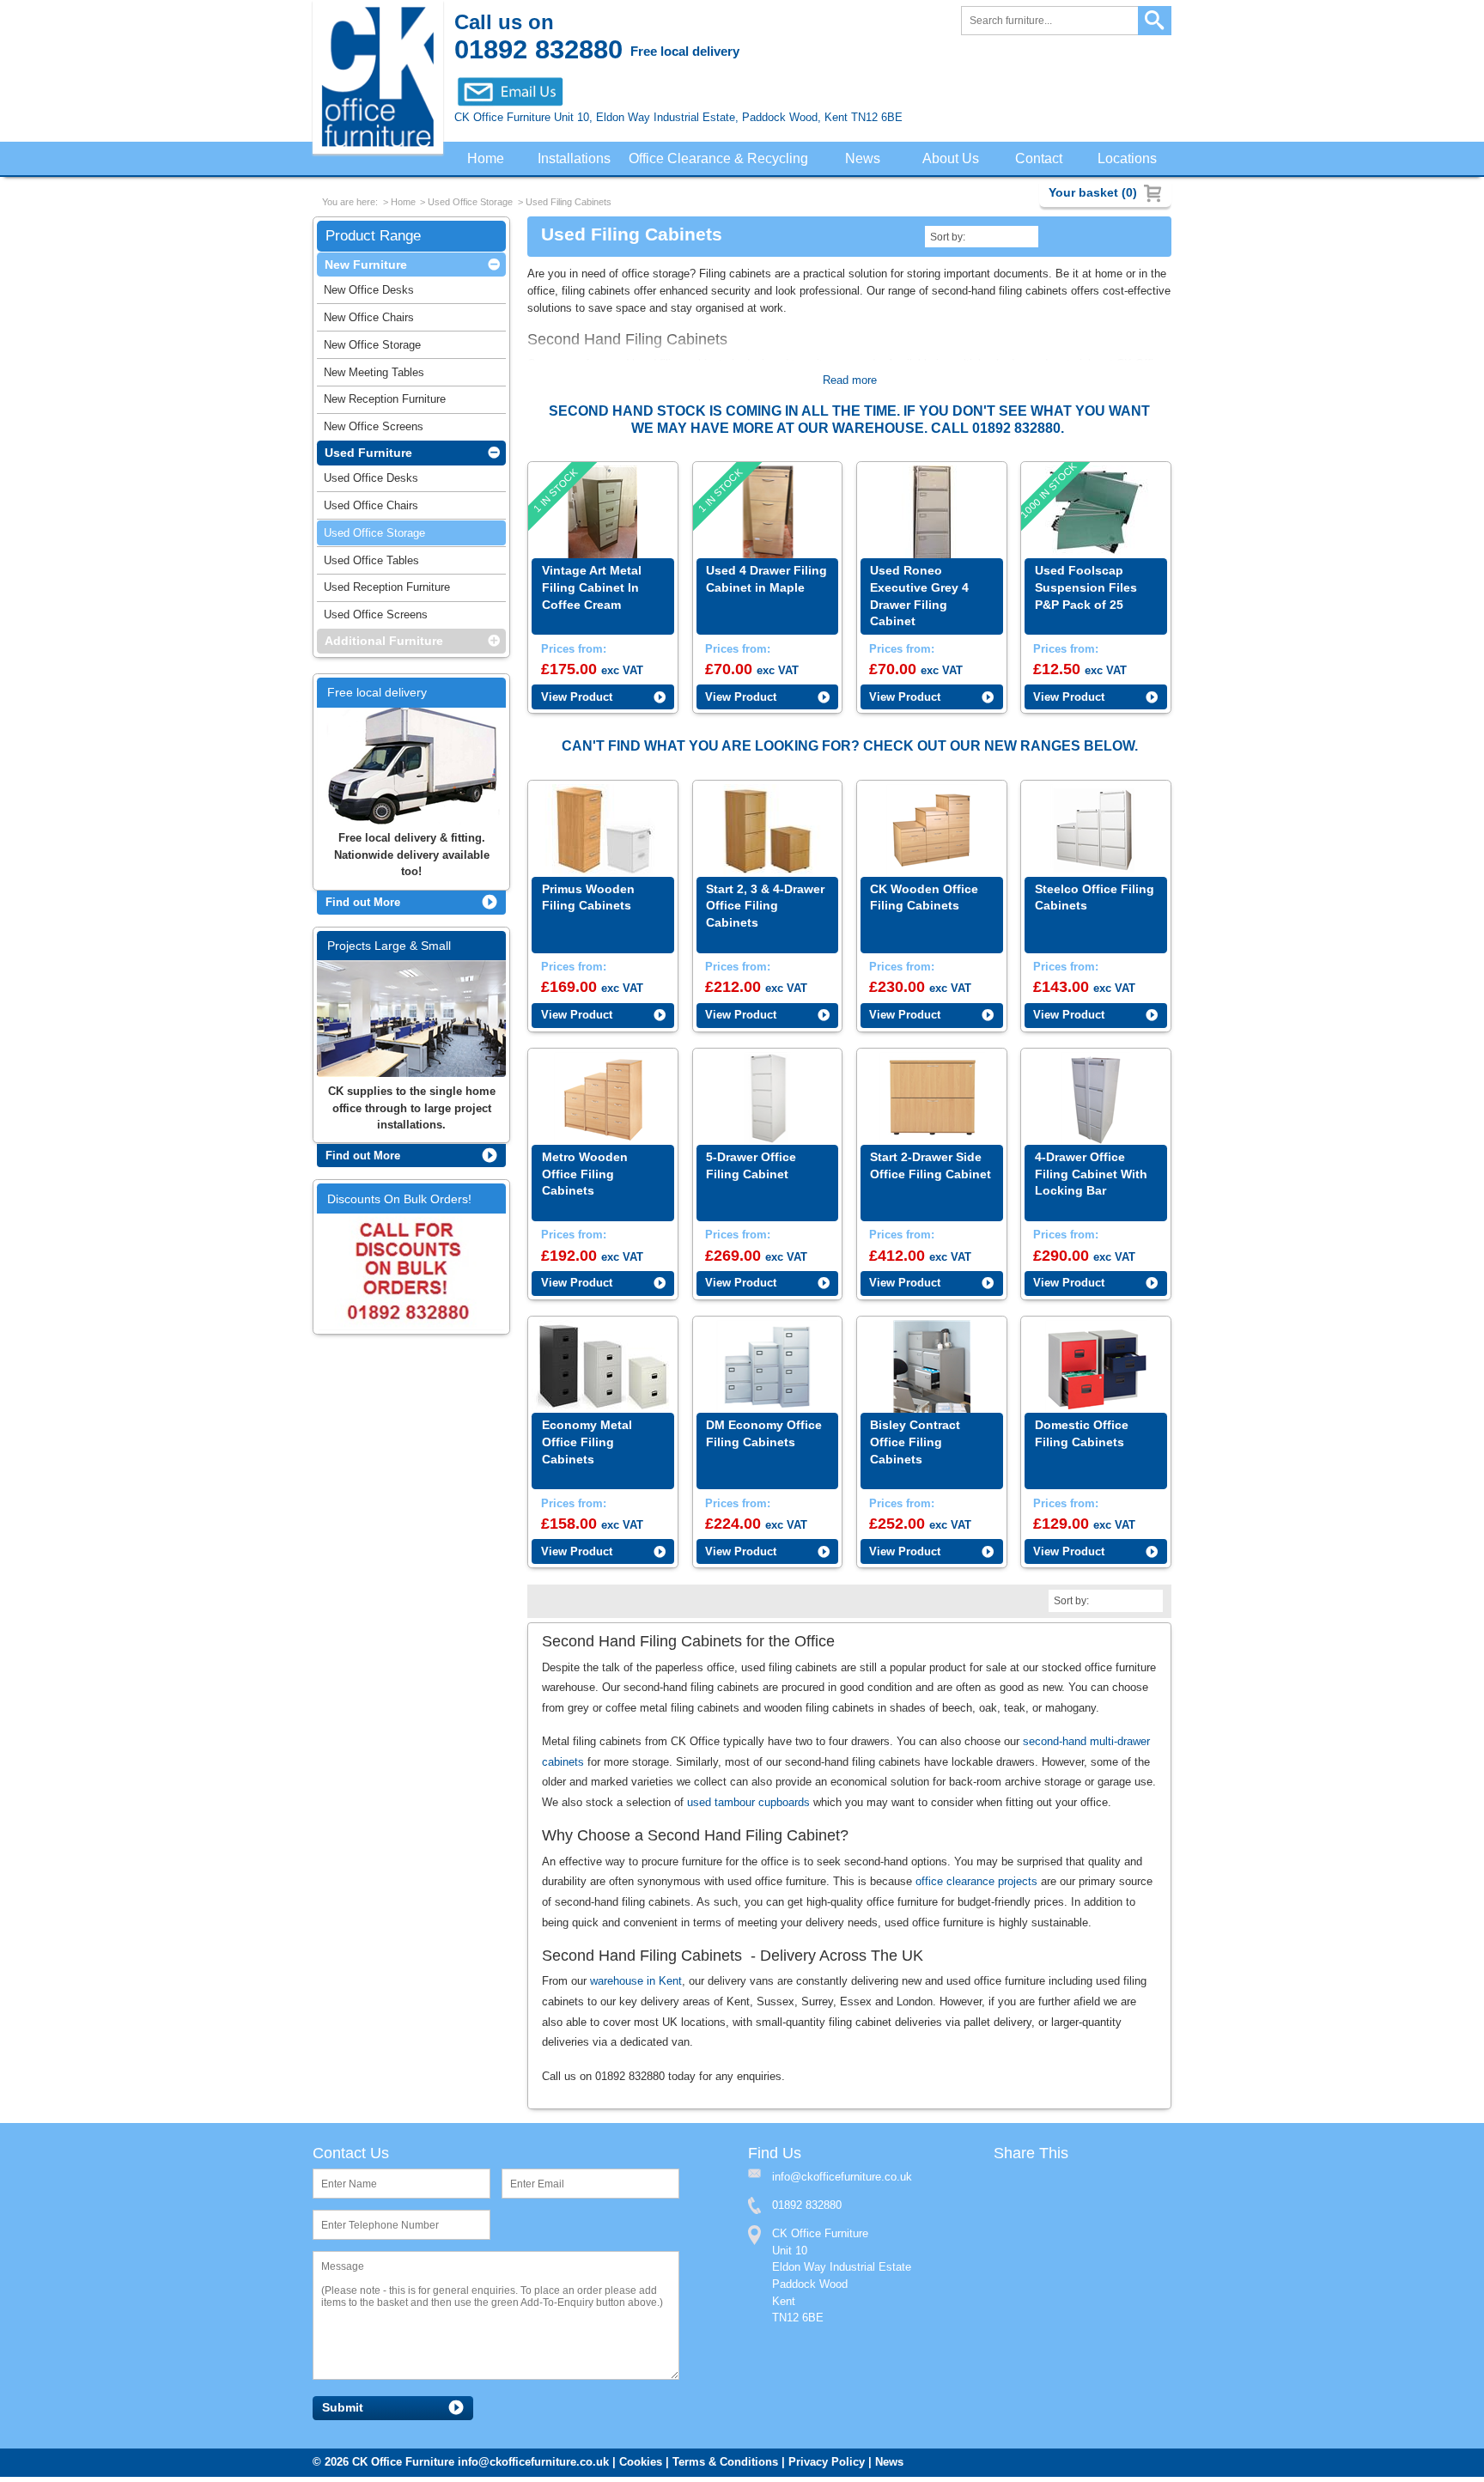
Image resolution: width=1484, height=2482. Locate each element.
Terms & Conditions (725, 2467)
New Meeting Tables (374, 376)
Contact (1040, 159)
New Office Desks (369, 293)
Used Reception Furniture (387, 590)
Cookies (641, 2467)
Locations (1128, 159)
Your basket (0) (1093, 192)
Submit (343, 2413)
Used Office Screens (376, 618)
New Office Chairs (369, 321)
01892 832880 (807, 2210)
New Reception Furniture (385, 402)
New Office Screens (374, 430)
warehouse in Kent (636, 1985)
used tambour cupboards (748, 1805)
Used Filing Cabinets (569, 204)
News (867, 159)
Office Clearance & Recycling (723, 159)
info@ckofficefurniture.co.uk (533, 2467)
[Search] (1155, 21)
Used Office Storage (470, 204)
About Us (954, 159)
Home (485, 159)
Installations (575, 159)
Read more (850, 382)
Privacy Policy (827, 2467)
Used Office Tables (371, 564)
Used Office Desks (371, 481)
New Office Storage (372, 348)
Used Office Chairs (371, 509)
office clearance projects (976, 1885)
